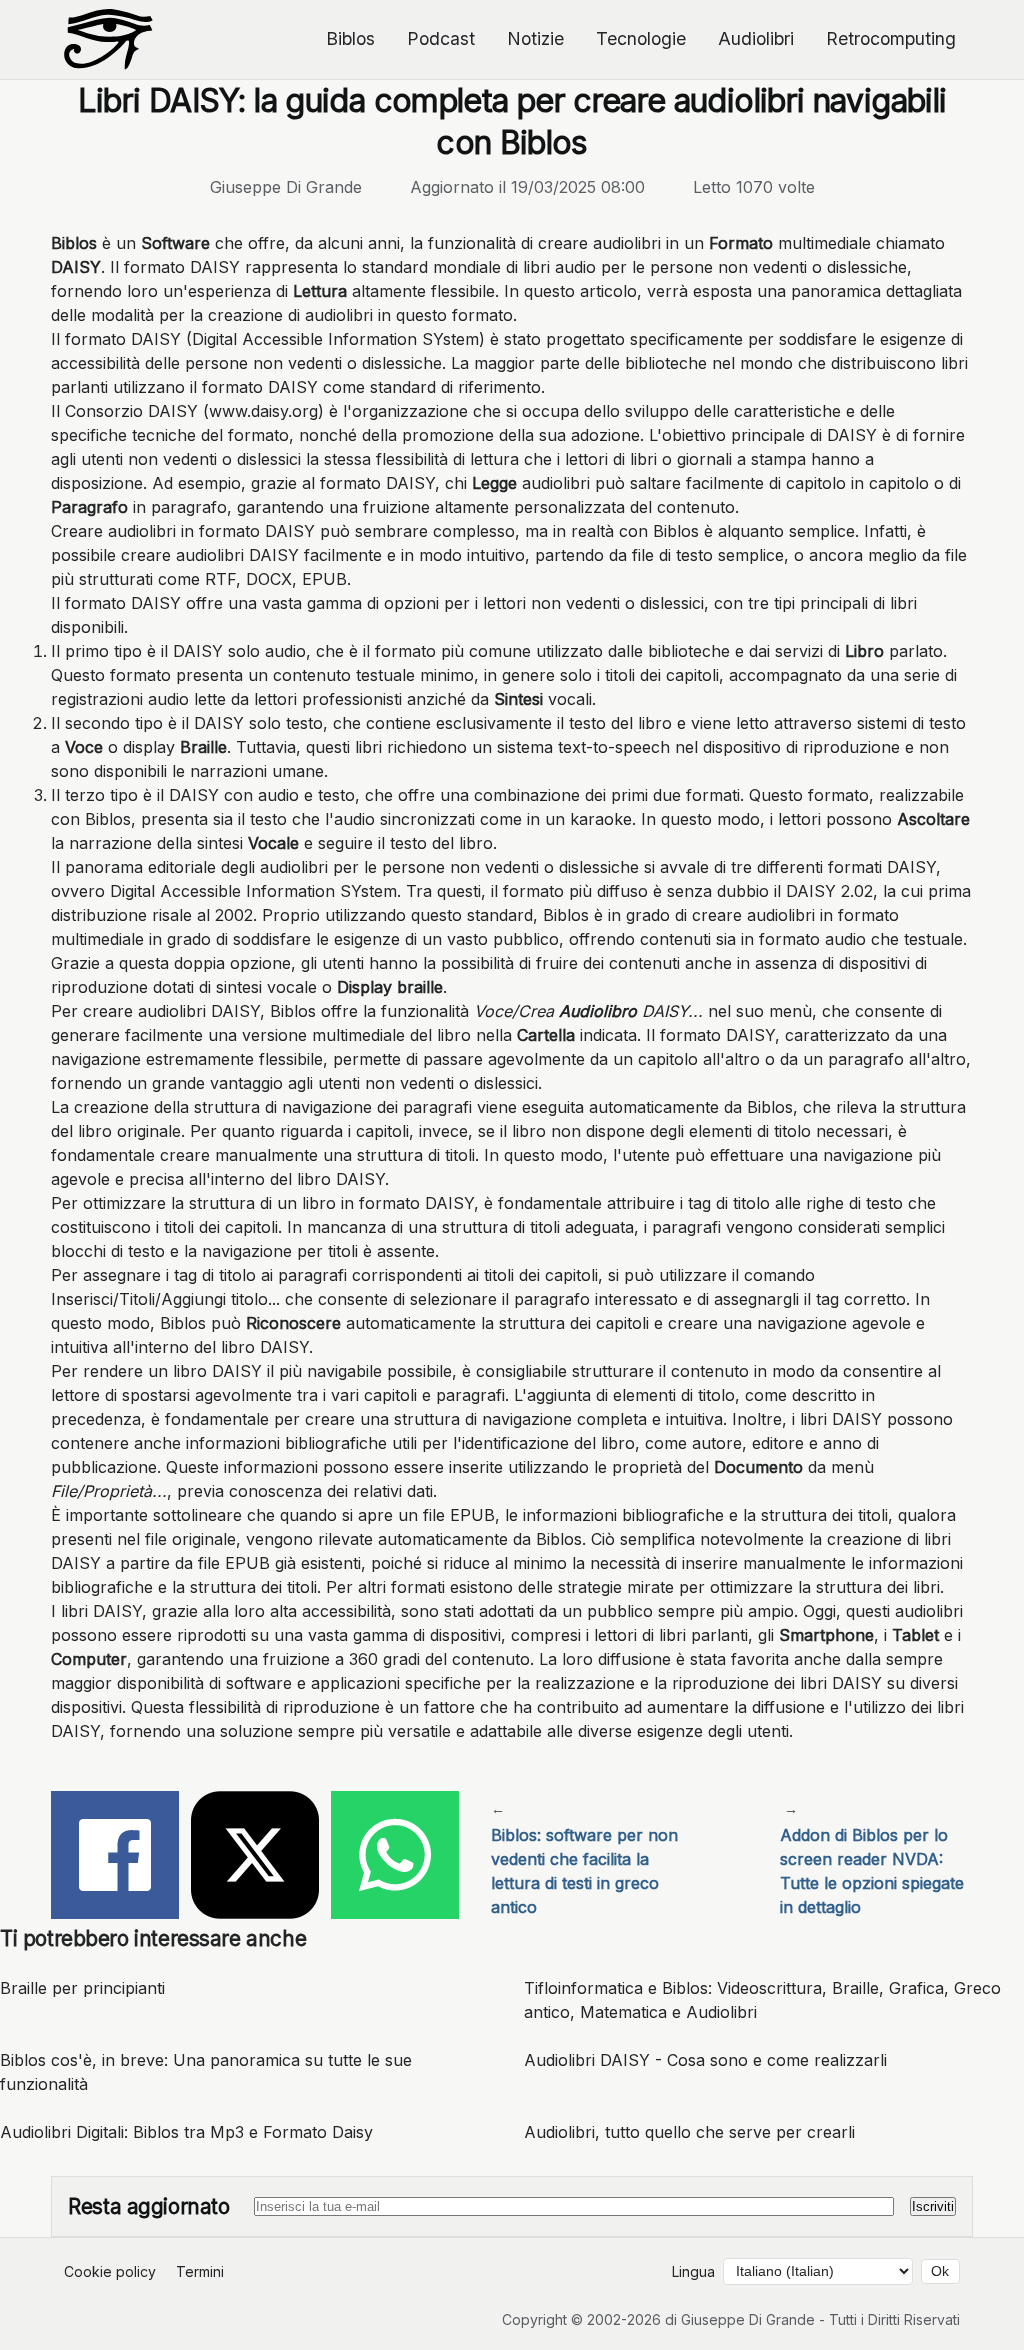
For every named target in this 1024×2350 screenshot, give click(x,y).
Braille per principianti (82, 1988)
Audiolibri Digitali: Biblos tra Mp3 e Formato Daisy (186, 2132)
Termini (200, 2271)
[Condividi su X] (255, 1858)
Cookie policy (110, 2271)
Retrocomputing (891, 38)
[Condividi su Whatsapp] (395, 1858)
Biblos (350, 38)
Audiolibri (756, 38)
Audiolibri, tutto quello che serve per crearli (689, 2132)
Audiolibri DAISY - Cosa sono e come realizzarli (705, 2060)
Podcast (441, 38)
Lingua (693, 2271)
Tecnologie (641, 38)
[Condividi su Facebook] (115, 1858)
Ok (940, 2271)
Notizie (535, 38)
